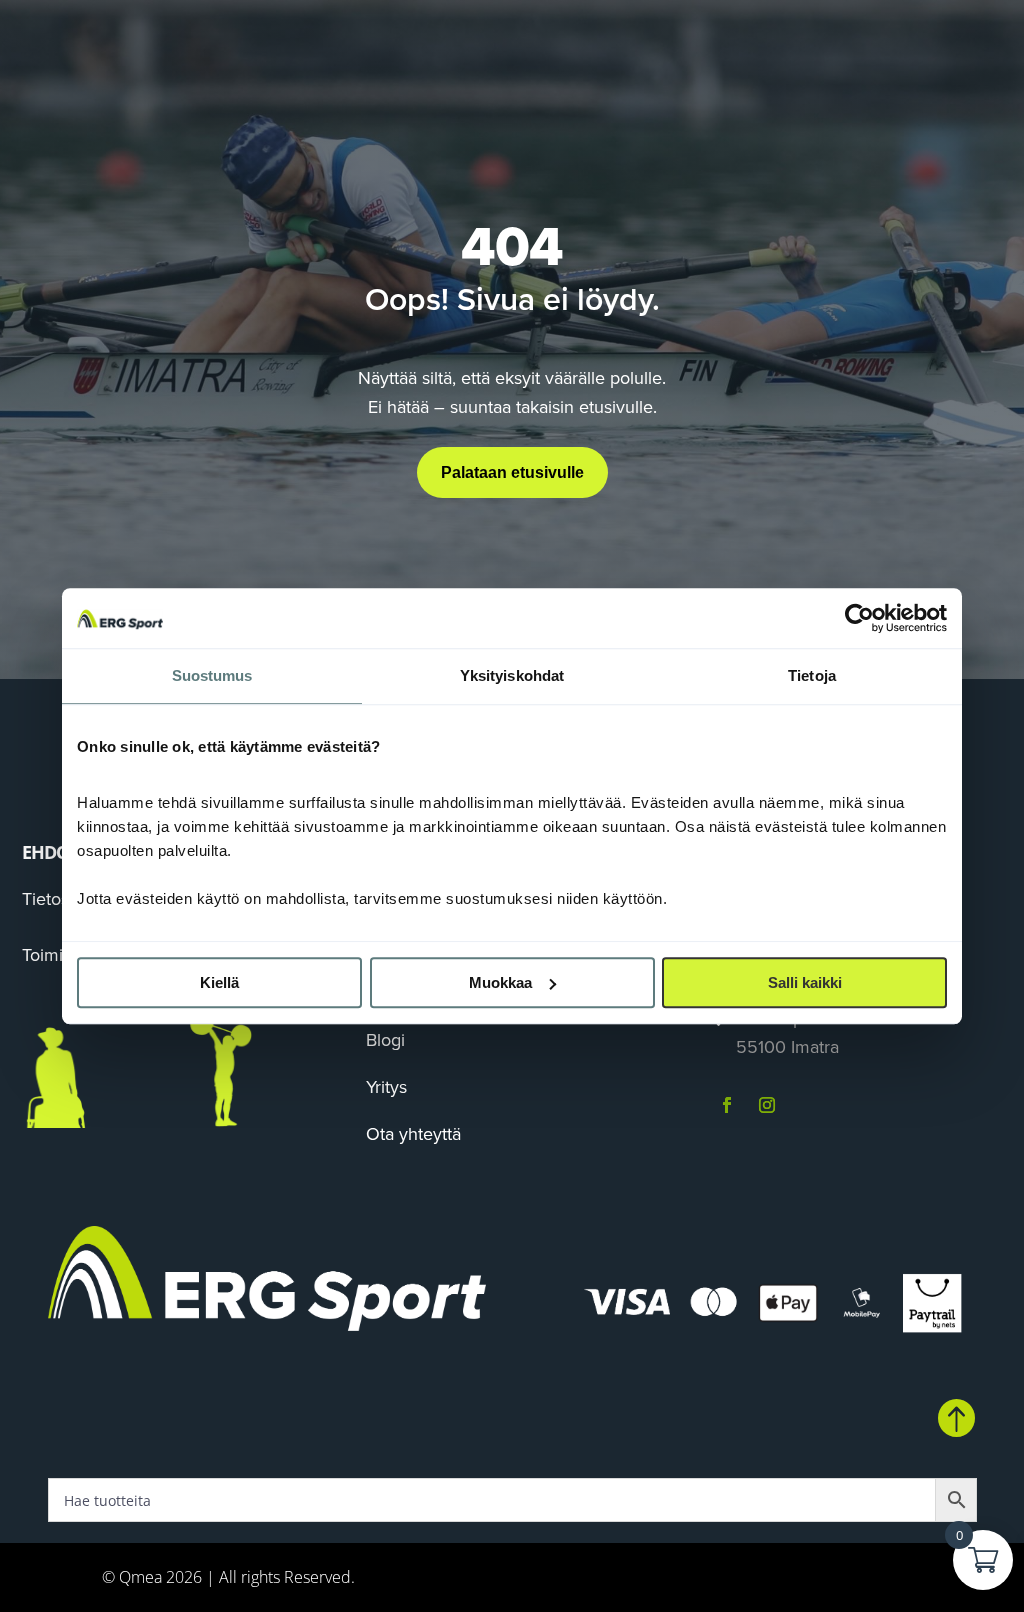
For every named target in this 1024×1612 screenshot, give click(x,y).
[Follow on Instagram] (767, 1105)
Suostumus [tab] (212, 675)
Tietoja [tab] (812, 675)
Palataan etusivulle (512, 472)
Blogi (385, 1040)
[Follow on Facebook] (727, 1105)
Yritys (386, 1087)
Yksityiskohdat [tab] (512, 675)
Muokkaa (500, 982)
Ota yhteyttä (413, 1134)
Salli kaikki (805, 982)
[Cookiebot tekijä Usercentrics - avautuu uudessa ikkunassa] (859, 618)
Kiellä (219, 982)
